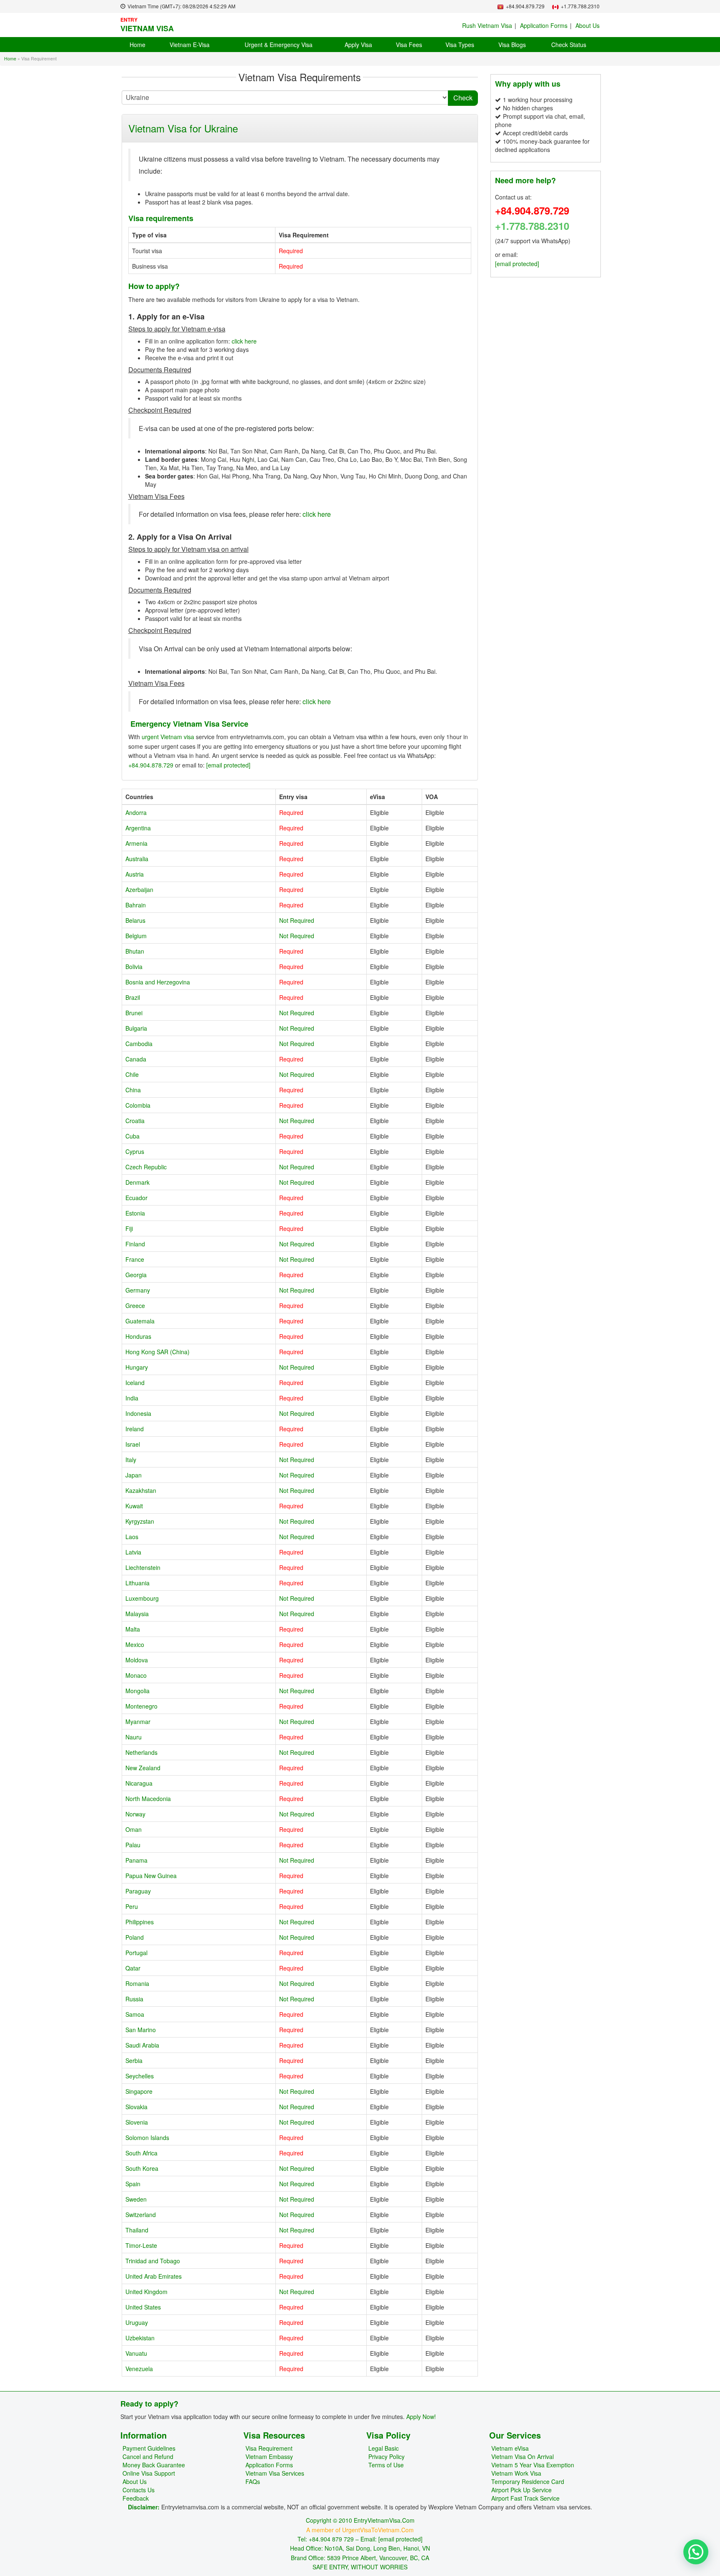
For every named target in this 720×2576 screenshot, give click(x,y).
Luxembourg (142, 1598)
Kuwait (134, 1506)
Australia (137, 859)
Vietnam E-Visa (190, 45)
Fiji (129, 1228)
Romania (137, 1983)
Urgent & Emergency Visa (279, 45)
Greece (135, 1305)
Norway (135, 1814)
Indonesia (138, 1413)
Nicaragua (139, 1783)
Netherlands (141, 1752)
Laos (132, 1537)
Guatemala (140, 1321)
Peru (132, 1906)
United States (143, 2307)
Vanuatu (136, 2353)
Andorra (136, 812)
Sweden (136, 2199)
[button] (696, 2552)
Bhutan (135, 951)
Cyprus (135, 1151)
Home (137, 45)
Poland (135, 1937)
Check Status (569, 45)
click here (244, 341)
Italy (131, 1460)
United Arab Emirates (154, 2276)
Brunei (134, 1013)
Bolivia (134, 967)
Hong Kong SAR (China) (157, 1352)
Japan (134, 1475)
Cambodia (139, 1044)
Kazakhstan (141, 1490)
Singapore (139, 2091)
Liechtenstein (143, 1567)
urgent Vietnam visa (167, 737)
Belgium (136, 936)
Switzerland (141, 2215)
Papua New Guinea (151, 1876)
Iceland (135, 1383)
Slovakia (136, 2107)
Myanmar (138, 1721)
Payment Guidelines (149, 2448)
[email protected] (228, 765)
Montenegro (141, 1706)
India (132, 1398)
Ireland (135, 1429)
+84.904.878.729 (151, 765)
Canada (136, 1059)
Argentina (138, 828)
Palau (133, 1845)
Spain (133, 2184)
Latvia (133, 1552)
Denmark (137, 1182)
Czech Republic (146, 1167)
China (133, 1090)
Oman (134, 1829)
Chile (132, 1074)
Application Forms (544, 25)
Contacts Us (139, 2490)
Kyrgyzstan (140, 1521)
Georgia (136, 1275)
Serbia (134, 2060)
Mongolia (137, 1691)
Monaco (136, 1675)
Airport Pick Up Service (521, 2490)
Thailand (137, 2230)
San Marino (141, 2030)
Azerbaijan (139, 889)
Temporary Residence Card (528, 2481)
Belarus (135, 920)
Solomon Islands (147, 2138)
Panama (136, 1860)
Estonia (135, 1213)
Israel (133, 1444)
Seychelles (140, 2076)
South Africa (141, 2153)
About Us (587, 25)
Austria (135, 874)
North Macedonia (148, 1799)
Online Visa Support (149, 2473)
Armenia (136, 843)
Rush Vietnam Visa (487, 25)
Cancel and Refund (148, 2456)
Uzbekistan (140, 2338)
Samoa (135, 2014)
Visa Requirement (269, 2448)
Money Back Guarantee (154, 2465)
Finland (135, 1244)
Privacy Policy (386, 2456)
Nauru (134, 1737)
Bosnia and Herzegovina (158, 982)
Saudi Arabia (142, 2045)
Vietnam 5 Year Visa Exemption (533, 2465)
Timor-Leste (141, 2245)
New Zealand (143, 1768)
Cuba (132, 1136)
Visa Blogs (512, 45)
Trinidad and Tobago (153, 2261)
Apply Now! (421, 2417)
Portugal (136, 1953)
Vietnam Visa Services (275, 2473)
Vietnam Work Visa (516, 2473)
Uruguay (137, 2322)
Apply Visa (358, 45)
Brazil (133, 997)
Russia (134, 1999)
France (135, 1259)
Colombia (138, 1105)
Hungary (137, 1367)
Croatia (135, 1121)
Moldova (137, 1660)
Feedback (136, 2498)
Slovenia (137, 2122)
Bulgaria (136, 1028)
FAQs (253, 2481)
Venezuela (139, 2369)
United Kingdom (146, 2292)
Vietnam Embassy (269, 2456)
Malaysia (137, 1614)
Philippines (140, 1922)
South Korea (142, 2168)
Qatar (133, 1968)
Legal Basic (384, 2448)
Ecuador (136, 1198)
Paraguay (138, 1891)
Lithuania (137, 1583)
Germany (138, 1290)
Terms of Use (386, 2465)
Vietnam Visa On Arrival (522, 2456)
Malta (133, 1629)
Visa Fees (409, 45)
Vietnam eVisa (510, 2448)
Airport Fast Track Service (525, 2498)
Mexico (135, 1644)
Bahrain (136, 905)
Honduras (138, 1336)
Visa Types (460, 45)
